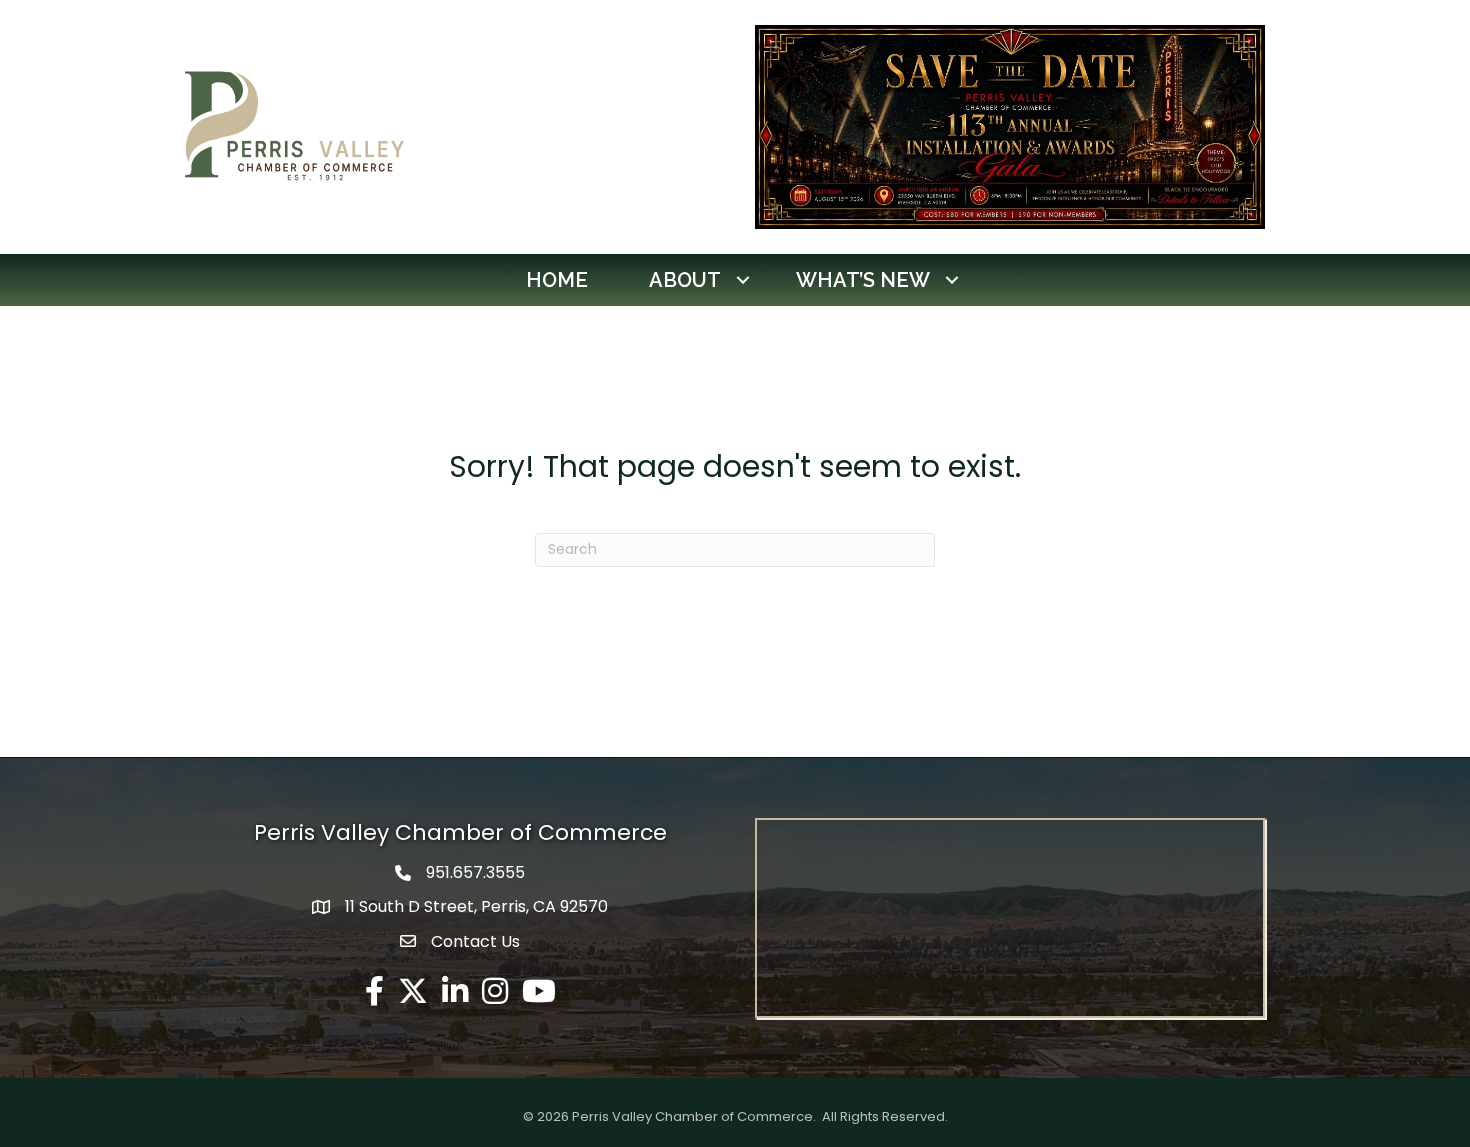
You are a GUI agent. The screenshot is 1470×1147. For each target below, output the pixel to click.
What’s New (863, 280)
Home (557, 280)
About (685, 280)
